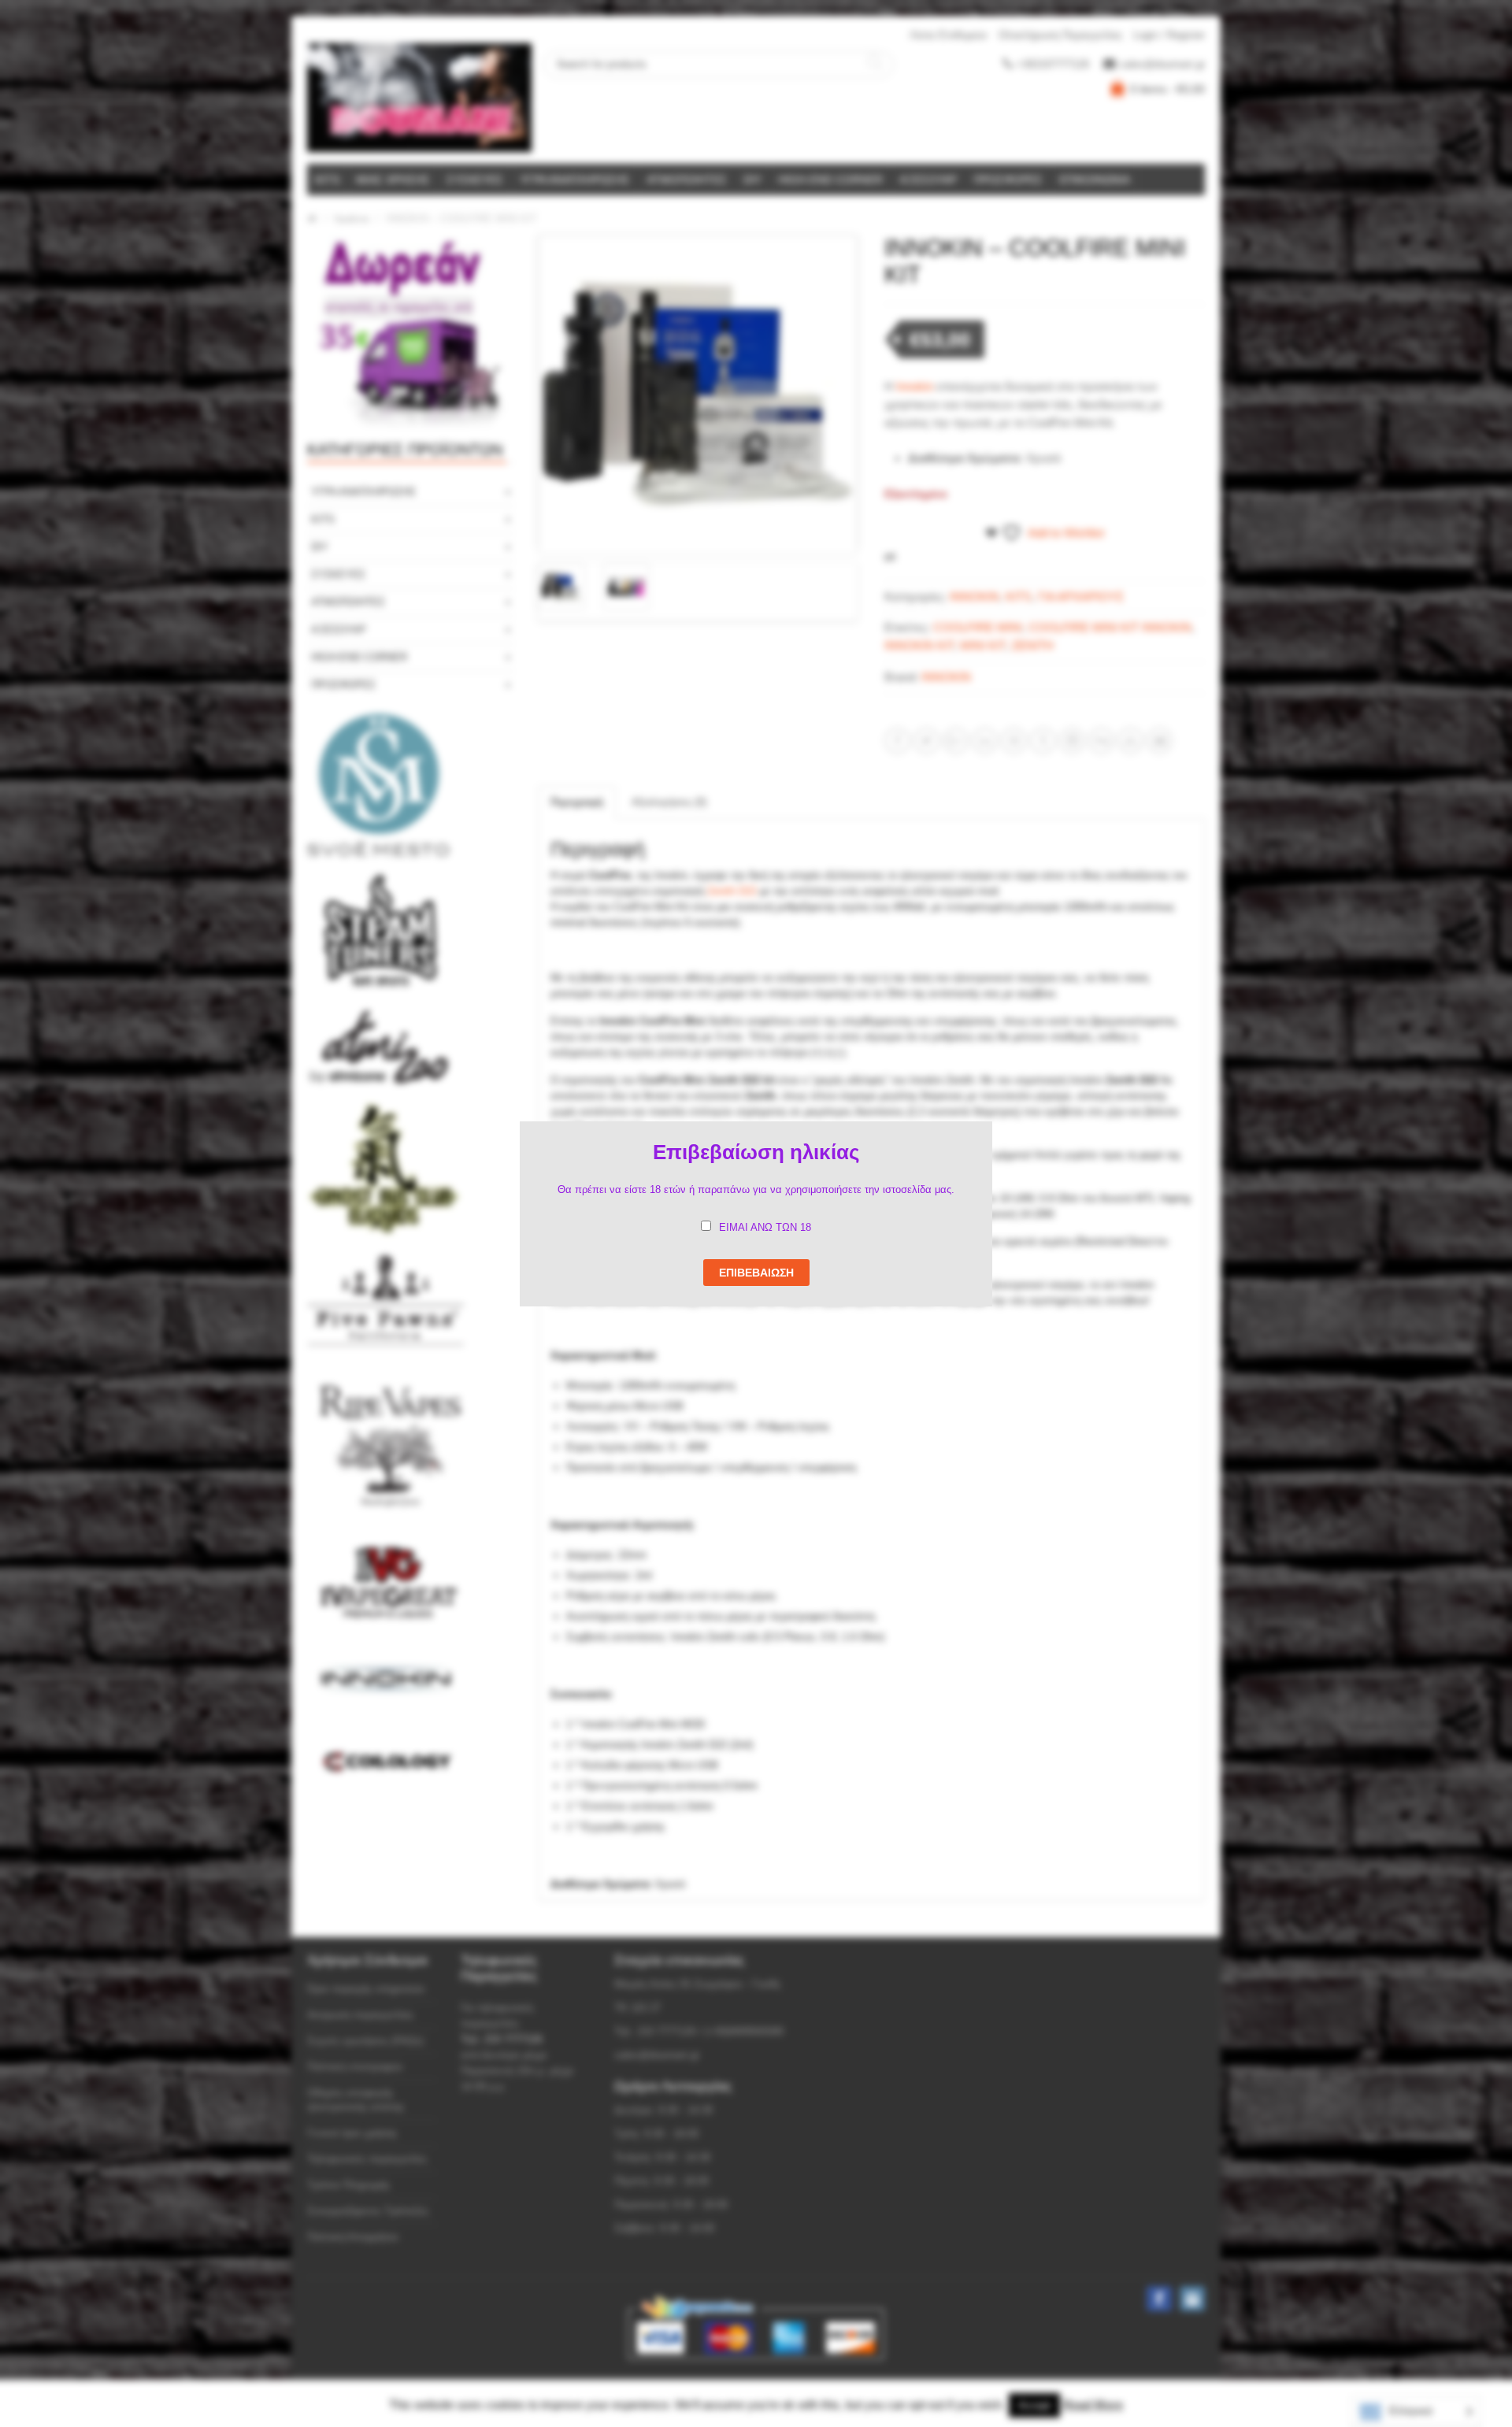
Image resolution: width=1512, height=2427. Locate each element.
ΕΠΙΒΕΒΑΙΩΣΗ (756, 1273)
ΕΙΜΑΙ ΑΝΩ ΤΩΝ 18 (765, 1227)
